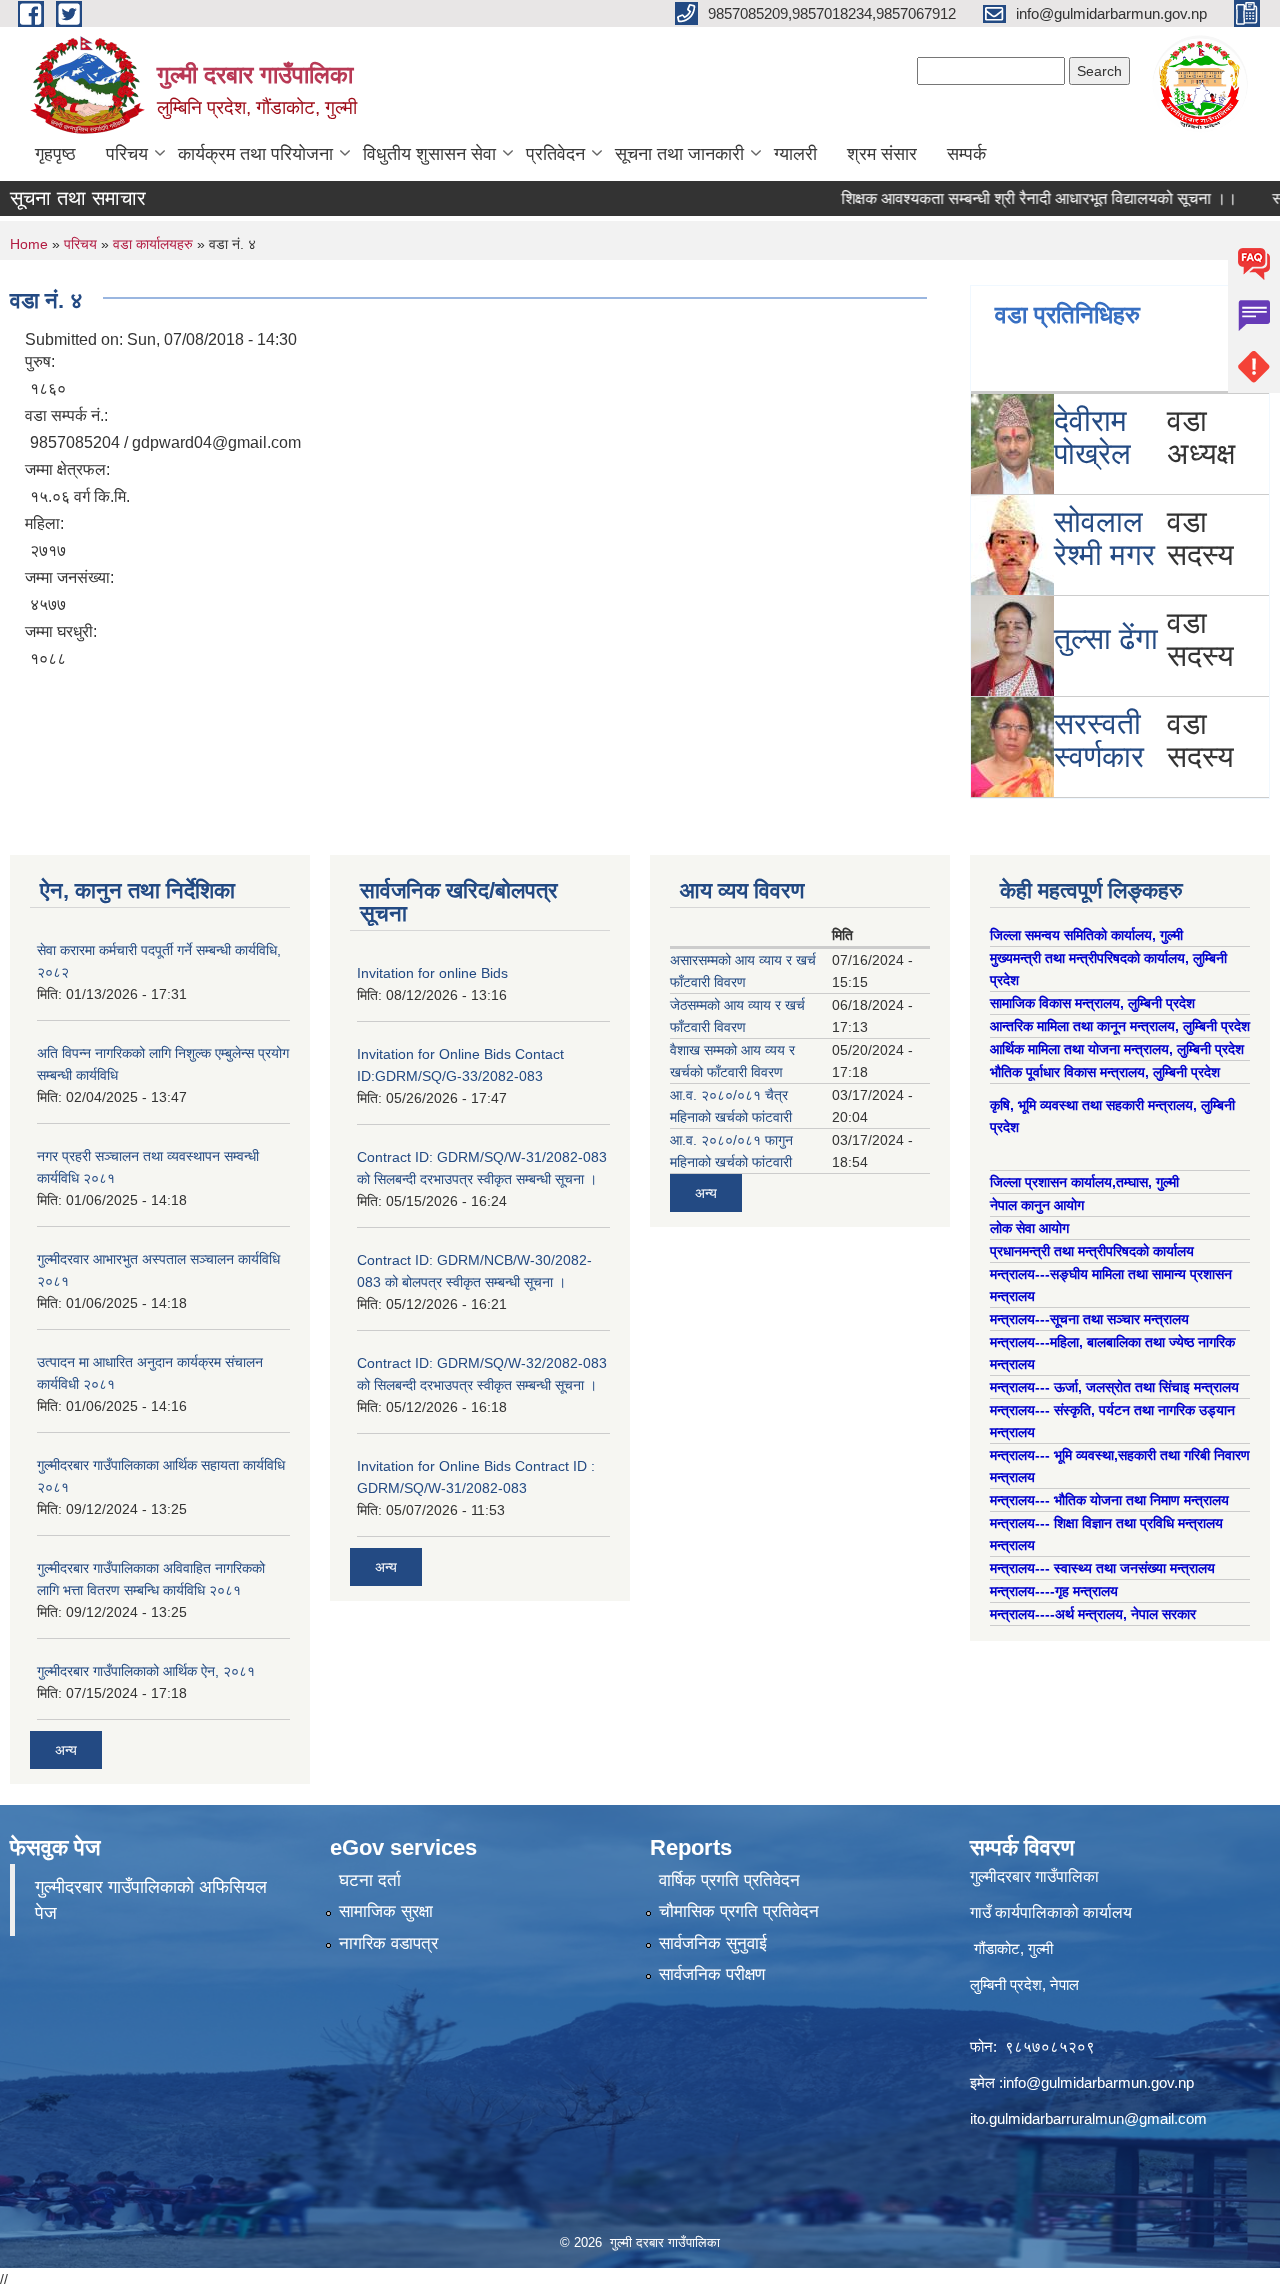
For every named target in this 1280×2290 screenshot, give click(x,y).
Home (29, 244)
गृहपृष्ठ (55, 154)
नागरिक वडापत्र (388, 1943)
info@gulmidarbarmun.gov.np (1098, 2082)
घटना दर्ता (370, 1880)
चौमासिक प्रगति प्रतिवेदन (739, 1911)
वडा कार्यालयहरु (153, 244)
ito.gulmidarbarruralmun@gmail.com (1088, 2118)
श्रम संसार (882, 154)
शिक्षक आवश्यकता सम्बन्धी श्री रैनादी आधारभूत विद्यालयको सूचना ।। (1005, 198)
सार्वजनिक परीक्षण (712, 1974)
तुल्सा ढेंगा (1106, 638)
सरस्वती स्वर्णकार (1099, 740)
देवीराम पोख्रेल (1092, 437)
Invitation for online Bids (432, 973)
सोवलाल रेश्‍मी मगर (1104, 538)
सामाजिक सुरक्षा (386, 1911)
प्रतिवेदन (555, 154)
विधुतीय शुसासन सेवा (429, 154)
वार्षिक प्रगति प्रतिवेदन (729, 1880)
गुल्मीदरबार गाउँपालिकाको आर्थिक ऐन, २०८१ (146, 1671)
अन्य (66, 1750)
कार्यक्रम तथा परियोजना (255, 154)
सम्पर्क (966, 154)
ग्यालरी (795, 154)
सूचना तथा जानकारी (679, 154)
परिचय (127, 154)
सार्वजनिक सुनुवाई (713, 1943)
